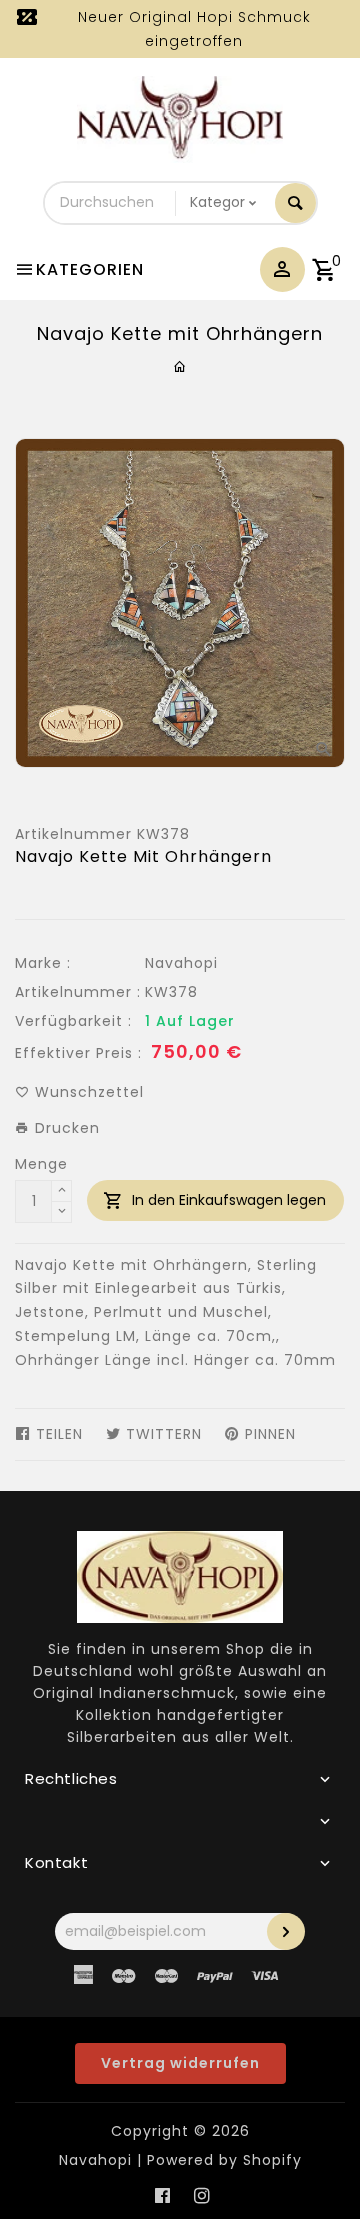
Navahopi (181, 963)
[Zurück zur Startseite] (180, 367)
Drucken (65, 1128)
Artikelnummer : (78, 992)
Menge (41, 1164)
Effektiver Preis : (78, 1053)
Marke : (43, 963)
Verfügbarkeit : (73, 1021)
